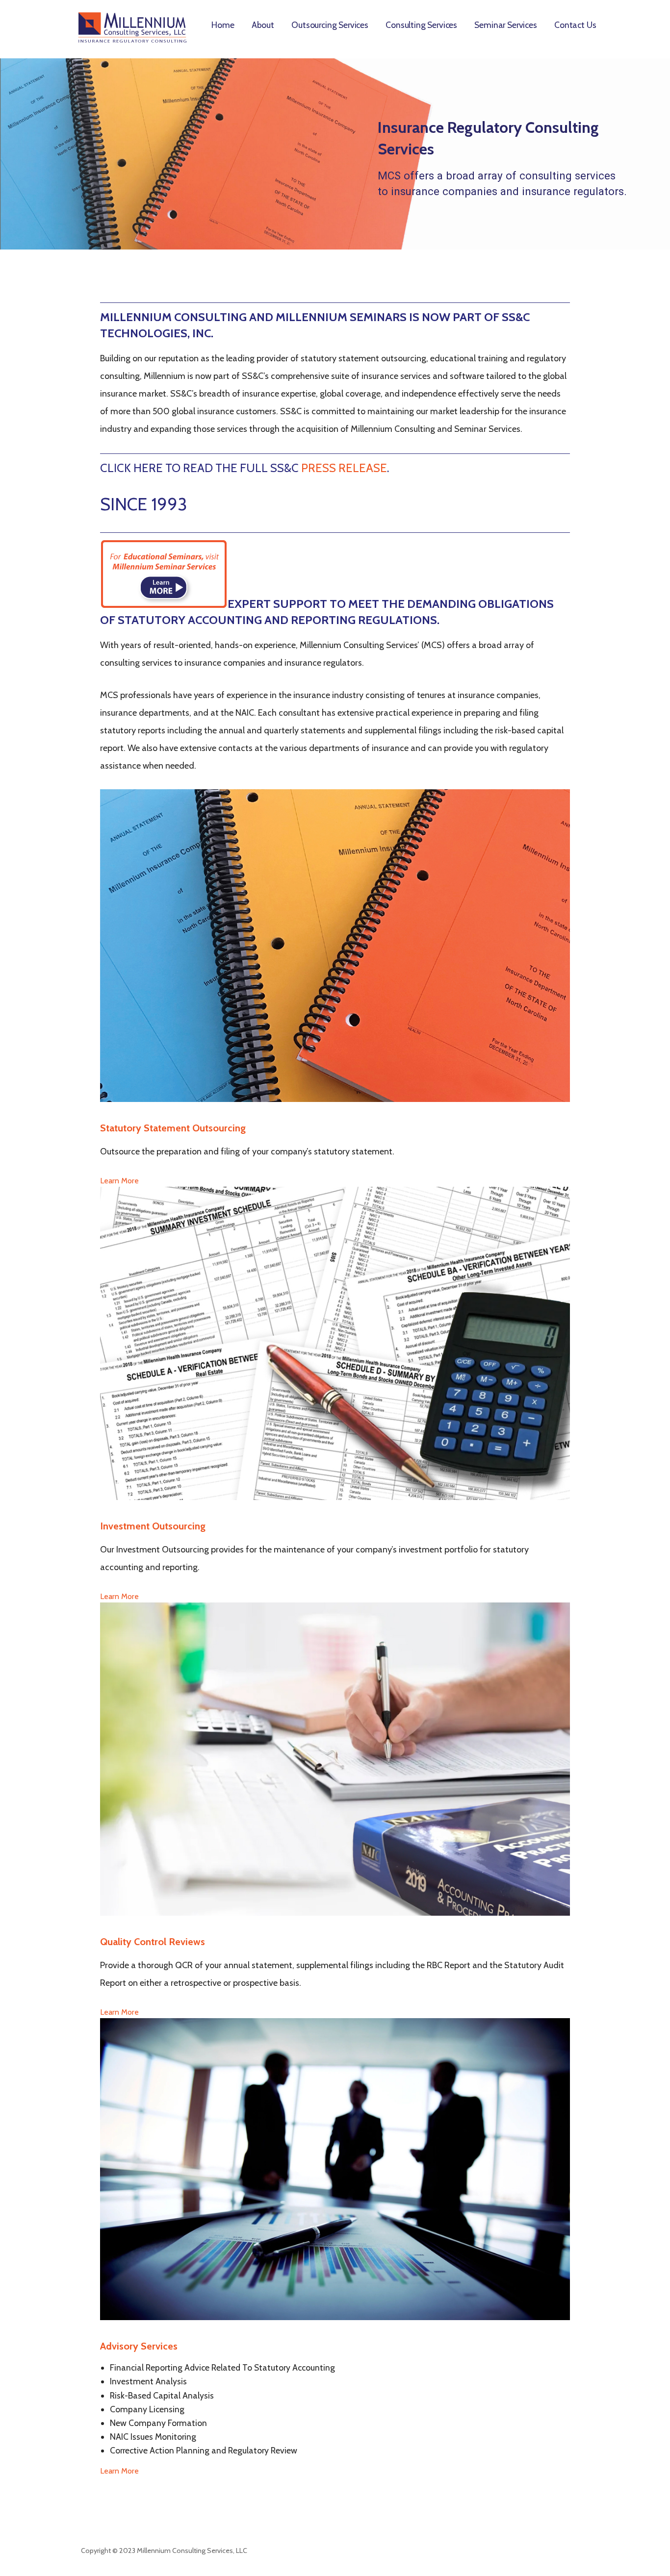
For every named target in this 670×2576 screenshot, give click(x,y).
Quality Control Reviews (153, 1942)
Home (223, 25)
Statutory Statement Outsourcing (173, 1128)
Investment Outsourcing (153, 1526)
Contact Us (575, 25)
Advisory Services (139, 2346)
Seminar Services (505, 25)
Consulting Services (421, 25)
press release (344, 468)
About (263, 25)
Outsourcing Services (330, 25)
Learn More (119, 1181)
